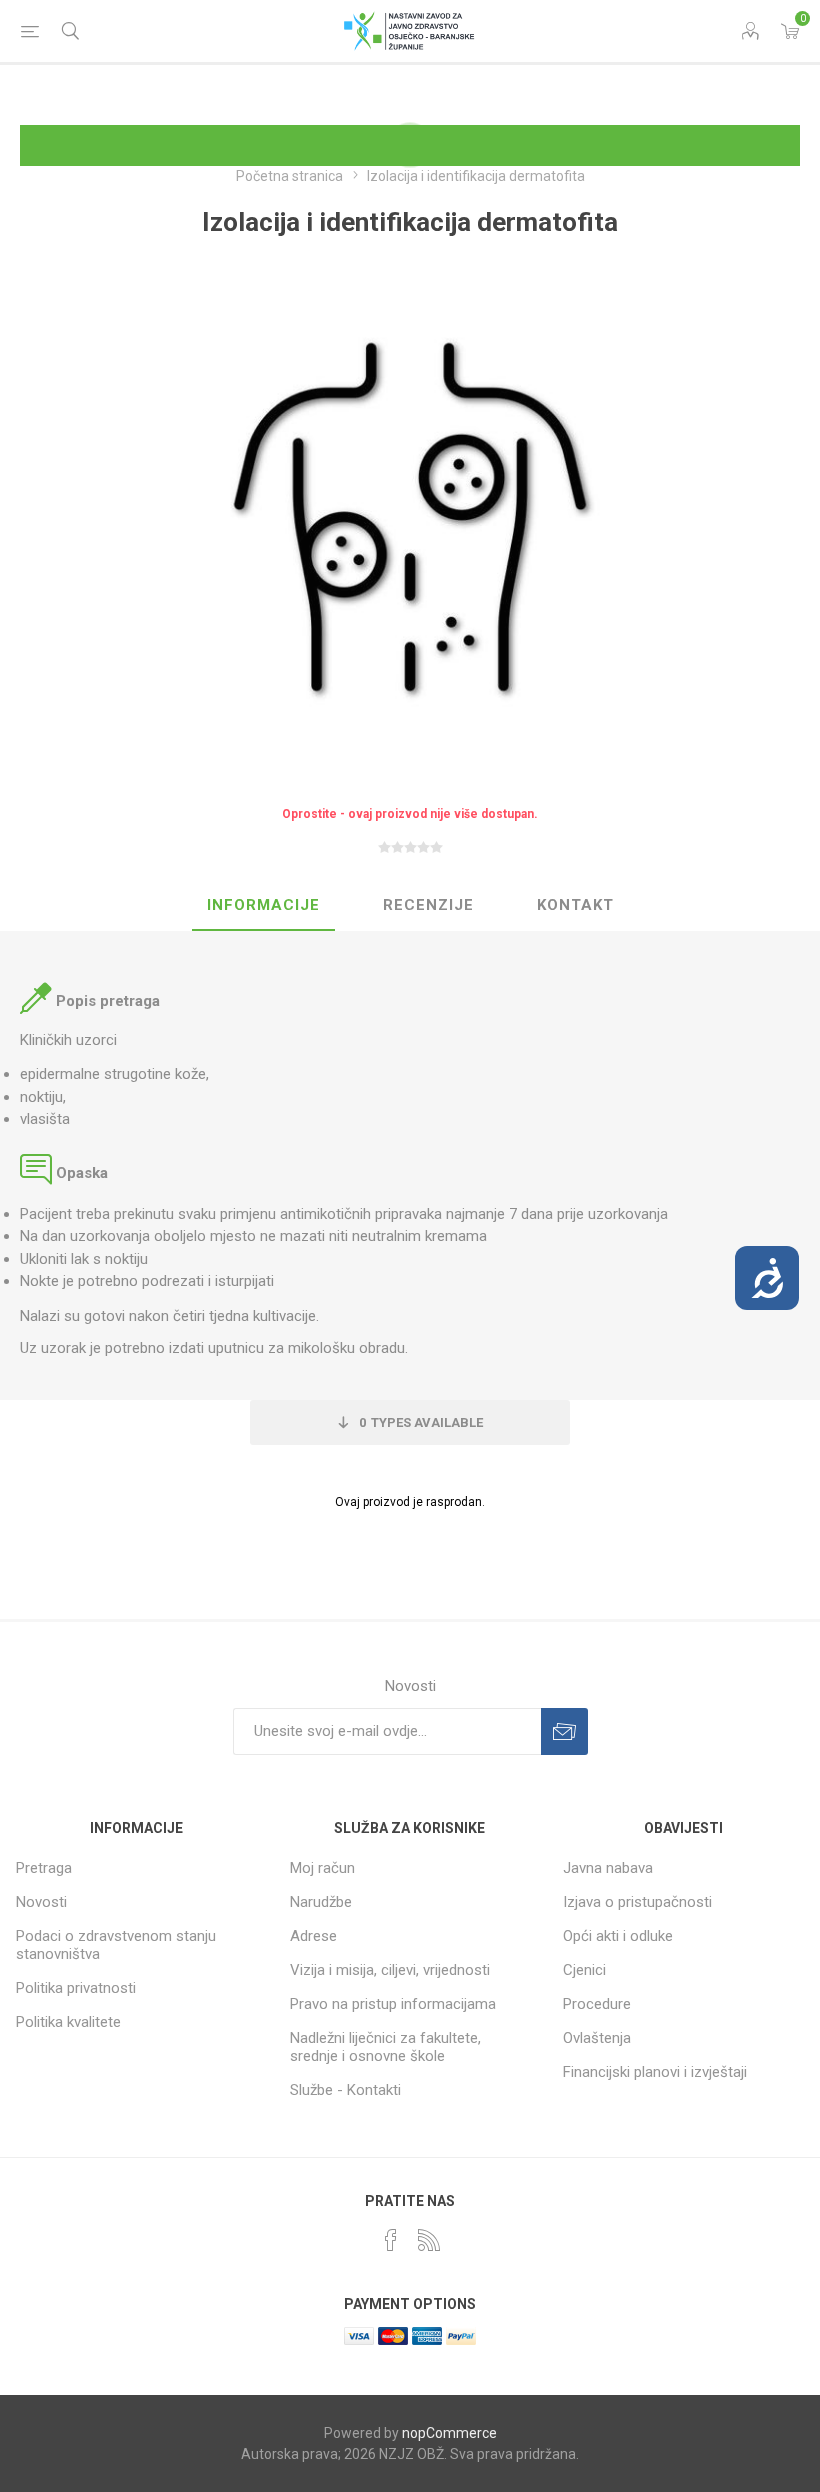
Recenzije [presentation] (428, 905)
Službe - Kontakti (345, 2090)
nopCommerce (449, 2433)
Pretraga (44, 1868)
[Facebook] (391, 2240)
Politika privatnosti (76, 1988)
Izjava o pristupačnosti (637, 1902)
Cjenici (584, 1970)
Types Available (421, 1422)
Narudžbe (321, 1902)
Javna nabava (608, 1868)
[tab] (263, 906)
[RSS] (429, 2240)
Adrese (313, 1936)
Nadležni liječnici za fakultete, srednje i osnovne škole (385, 2047)
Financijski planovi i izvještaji (655, 2072)
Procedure (597, 2004)
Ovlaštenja (597, 2038)
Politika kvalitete (68, 2022)
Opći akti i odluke (618, 1936)
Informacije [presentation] (263, 905)
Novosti (41, 1902)
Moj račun (322, 1868)
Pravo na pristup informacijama (393, 2004)
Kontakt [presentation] (575, 905)
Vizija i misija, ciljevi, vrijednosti (390, 1970)
